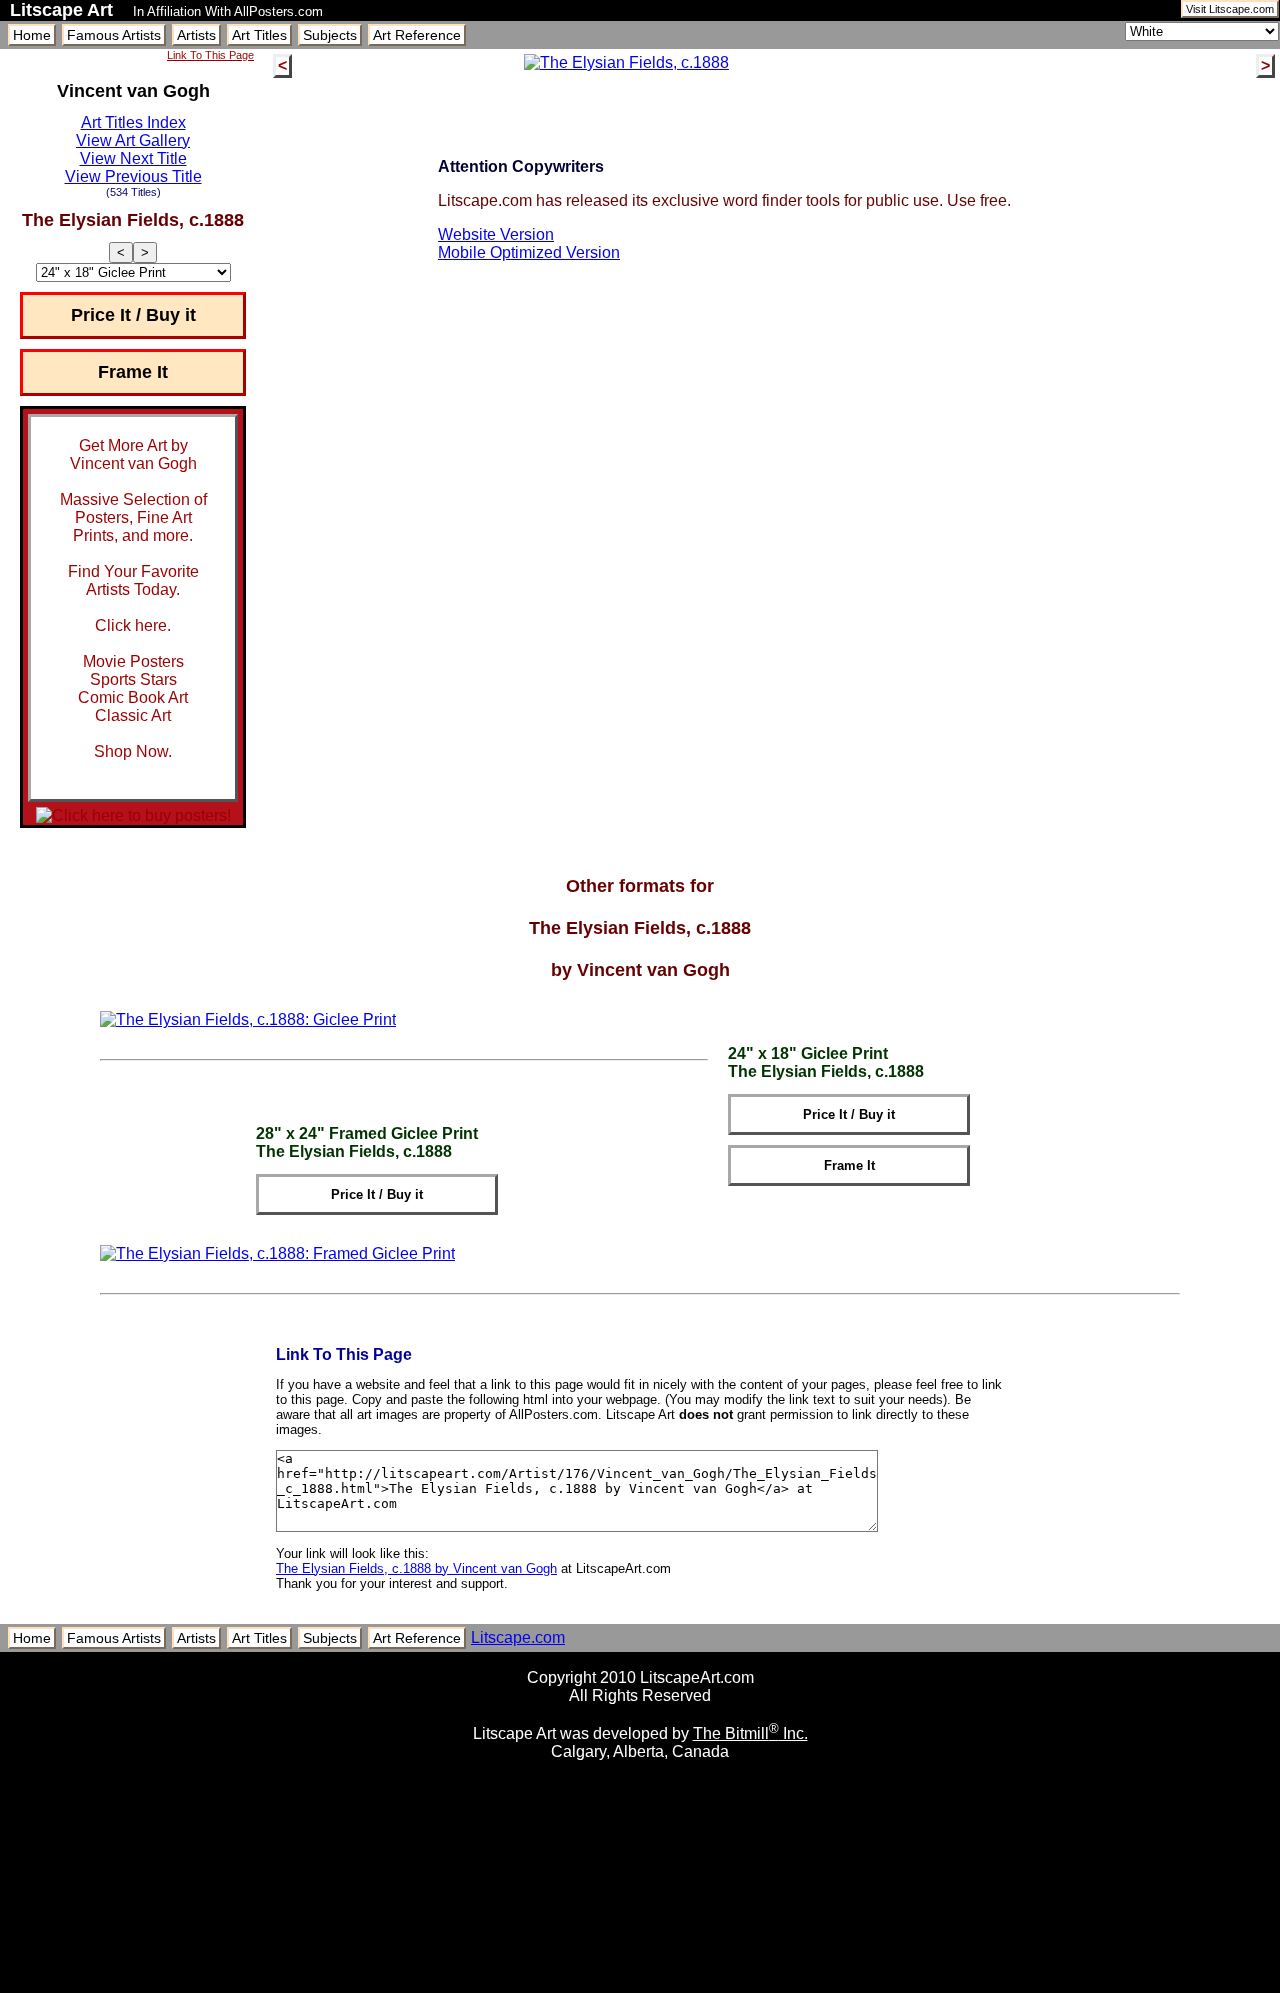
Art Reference (417, 35)
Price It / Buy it (133, 315)
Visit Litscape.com (1230, 9)
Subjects (330, 35)
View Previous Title (133, 176)
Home (32, 35)
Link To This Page (210, 55)
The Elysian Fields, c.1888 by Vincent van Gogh (416, 1568)
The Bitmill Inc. (750, 1733)
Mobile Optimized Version (529, 252)
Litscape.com (518, 1637)
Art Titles (259, 35)
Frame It (133, 372)
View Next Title (133, 158)
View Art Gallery (133, 140)
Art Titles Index (133, 122)
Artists (196, 35)
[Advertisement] (640, 1985)
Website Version (496, 234)
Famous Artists (114, 35)
